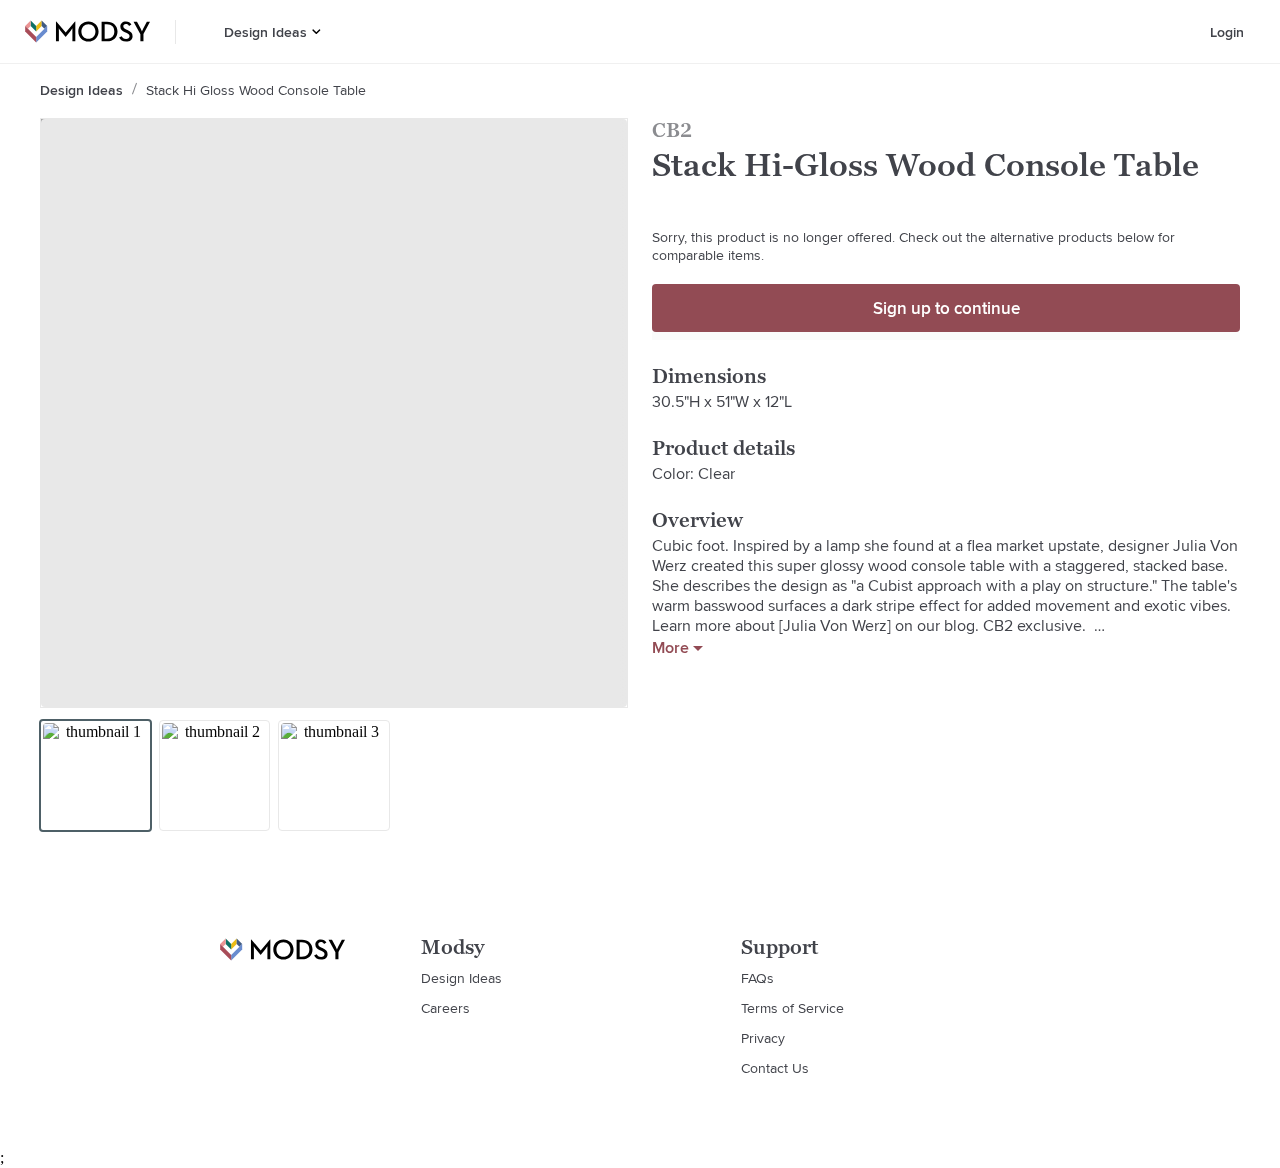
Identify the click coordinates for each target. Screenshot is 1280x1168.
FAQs (757, 978)
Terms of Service (792, 1008)
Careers (445, 1008)
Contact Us (775, 1068)
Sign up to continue (946, 308)
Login (1227, 32)
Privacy (763, 1038)
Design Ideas (265, 32)
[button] (316, 31)
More (670, 648)
